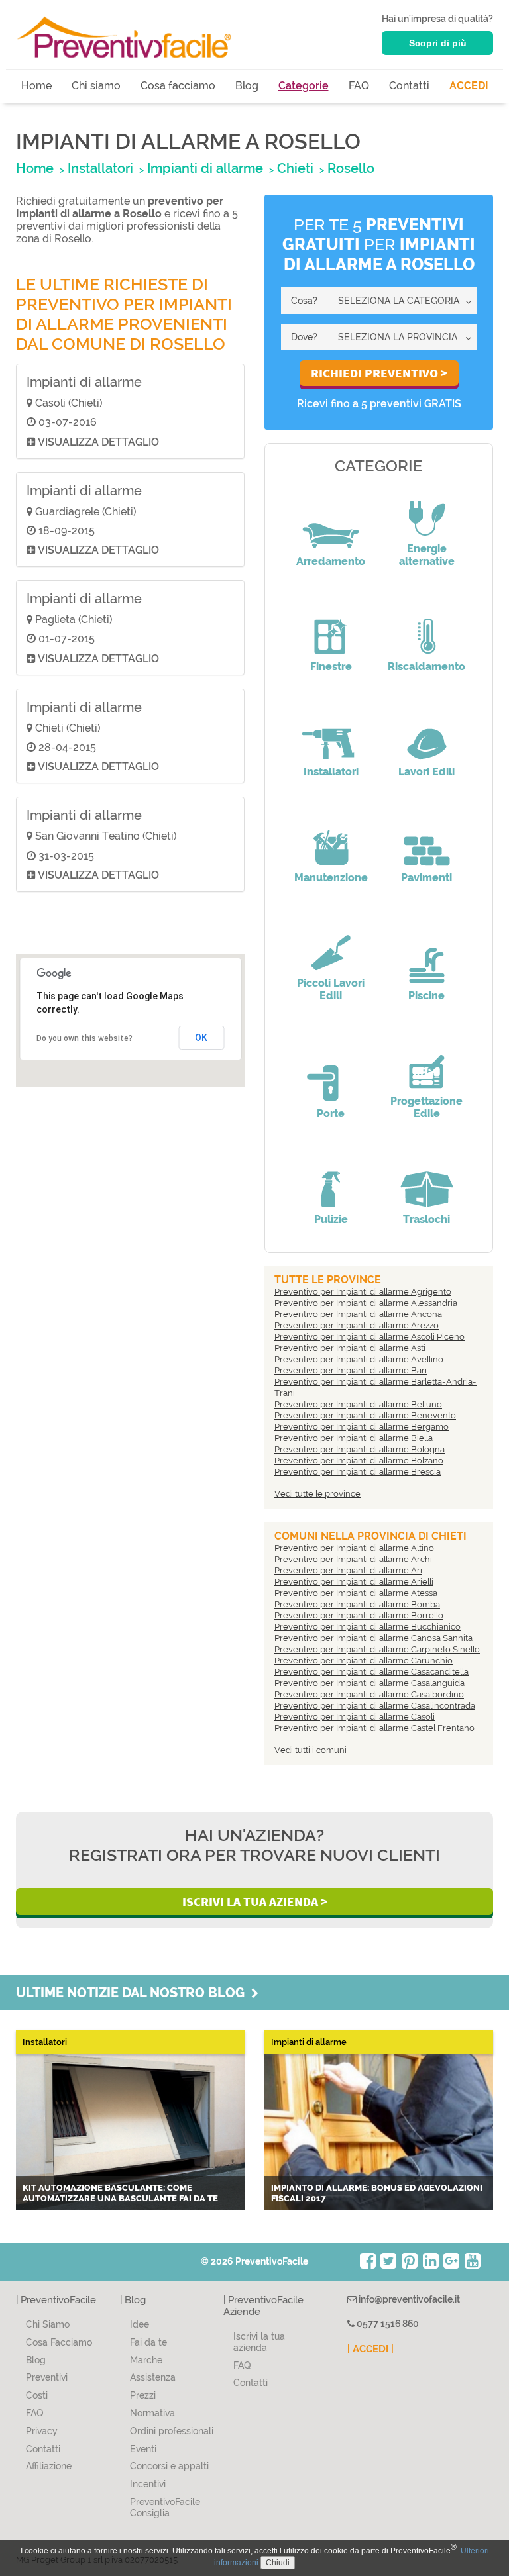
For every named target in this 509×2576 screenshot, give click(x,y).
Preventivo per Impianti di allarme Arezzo (357, 1325)
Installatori (331, 772)
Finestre (331, 667)
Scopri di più (438, 43)
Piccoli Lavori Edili (331, 989)
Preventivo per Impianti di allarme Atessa (356, 1593)
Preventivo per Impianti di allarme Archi (353, 1559)
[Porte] (331, 1074)
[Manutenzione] (331, 838)
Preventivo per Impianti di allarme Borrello (359, 1615)
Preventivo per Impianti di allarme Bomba (357, 1604)
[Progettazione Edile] (427, 1062)
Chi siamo (96, 86)
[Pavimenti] (427, 838)
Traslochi (426, 1219)
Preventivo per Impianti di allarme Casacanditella (371, 1672)
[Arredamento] (331, 522)
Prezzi (143, 2395)
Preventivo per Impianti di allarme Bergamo (362, 1427)
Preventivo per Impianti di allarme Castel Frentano (374, 1728)
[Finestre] (331, 627)
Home (36, 86)
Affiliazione (49, 2466)
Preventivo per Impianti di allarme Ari (348, 1570)
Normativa (152, 2413)
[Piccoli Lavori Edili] (331, 944)
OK (201, 1038)
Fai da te (148, 2342)
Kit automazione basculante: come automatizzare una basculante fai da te (120, 2193)
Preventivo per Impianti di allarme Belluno (358, 1404)
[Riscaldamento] (427, 627)
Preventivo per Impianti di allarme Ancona (358, 1314)
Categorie (304, 86)
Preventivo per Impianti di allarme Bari (351, 1370)
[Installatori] (331, 732)
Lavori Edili (426, 772)
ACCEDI (469, 86)
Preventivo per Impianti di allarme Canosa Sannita (373, 1638)
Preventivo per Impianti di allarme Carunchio (364, 1660)
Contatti (409, 86)
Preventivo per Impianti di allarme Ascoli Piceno (369, 1337)
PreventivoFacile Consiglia (165, 2507)
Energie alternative (427, 555)
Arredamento (331, 561)
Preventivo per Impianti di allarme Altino (354, 1548)
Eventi (143, 2449)
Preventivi (47, 2377)
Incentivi (148, 2484)
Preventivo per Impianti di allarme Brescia (358, 1472)
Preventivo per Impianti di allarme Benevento (365, 1415)
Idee (140, 2324)
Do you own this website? (85, 1038)
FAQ (359, 86)
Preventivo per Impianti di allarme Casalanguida (369, 1683)
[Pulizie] (331, 1180)
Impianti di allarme (84, 382)
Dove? (304, 337)
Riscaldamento (426, 667)
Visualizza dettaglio (97, 442)
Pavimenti (426, 878)
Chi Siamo (48, 2324)
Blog (247, 86)
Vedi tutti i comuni (311, 1750)
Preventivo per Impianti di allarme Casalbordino (369, 1694)
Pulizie (331, 1219)
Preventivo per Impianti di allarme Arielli (354, 1582)
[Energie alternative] (427, 509)
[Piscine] (427, 956)
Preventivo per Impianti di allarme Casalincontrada (375, 1706)
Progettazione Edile (426, 1107)
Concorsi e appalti (169, 2466)
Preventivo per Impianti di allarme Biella (354, 1438)
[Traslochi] (427, 1180)
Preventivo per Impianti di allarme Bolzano (359, 1461)
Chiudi (278, 2563)
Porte (331, 1114)
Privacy (42, 2431)
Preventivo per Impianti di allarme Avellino (359, 1359)
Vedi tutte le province (317, 1494)
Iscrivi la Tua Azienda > (255, 1901)
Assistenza (153, 2377)
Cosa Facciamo (59, 2342)
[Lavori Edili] (427, 732)
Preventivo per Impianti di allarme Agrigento (363, 1292)
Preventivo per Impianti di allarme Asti (350, 1348)
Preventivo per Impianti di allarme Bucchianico (368, 1627)
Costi (37, 2395)
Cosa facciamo (178, 86)
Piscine (426, 996)
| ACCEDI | (370, 2349)
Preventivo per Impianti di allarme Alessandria (366, 1303)
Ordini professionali (172, 2431)
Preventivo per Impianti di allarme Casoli (355, 1717)
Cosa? (304, 301)
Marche (146, 2360)
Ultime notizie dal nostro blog (134, 1993)
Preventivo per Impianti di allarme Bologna (360, 1449)
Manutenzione (331, 878)
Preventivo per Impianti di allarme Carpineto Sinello (377, 1649)
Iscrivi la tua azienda (259, 2342)
